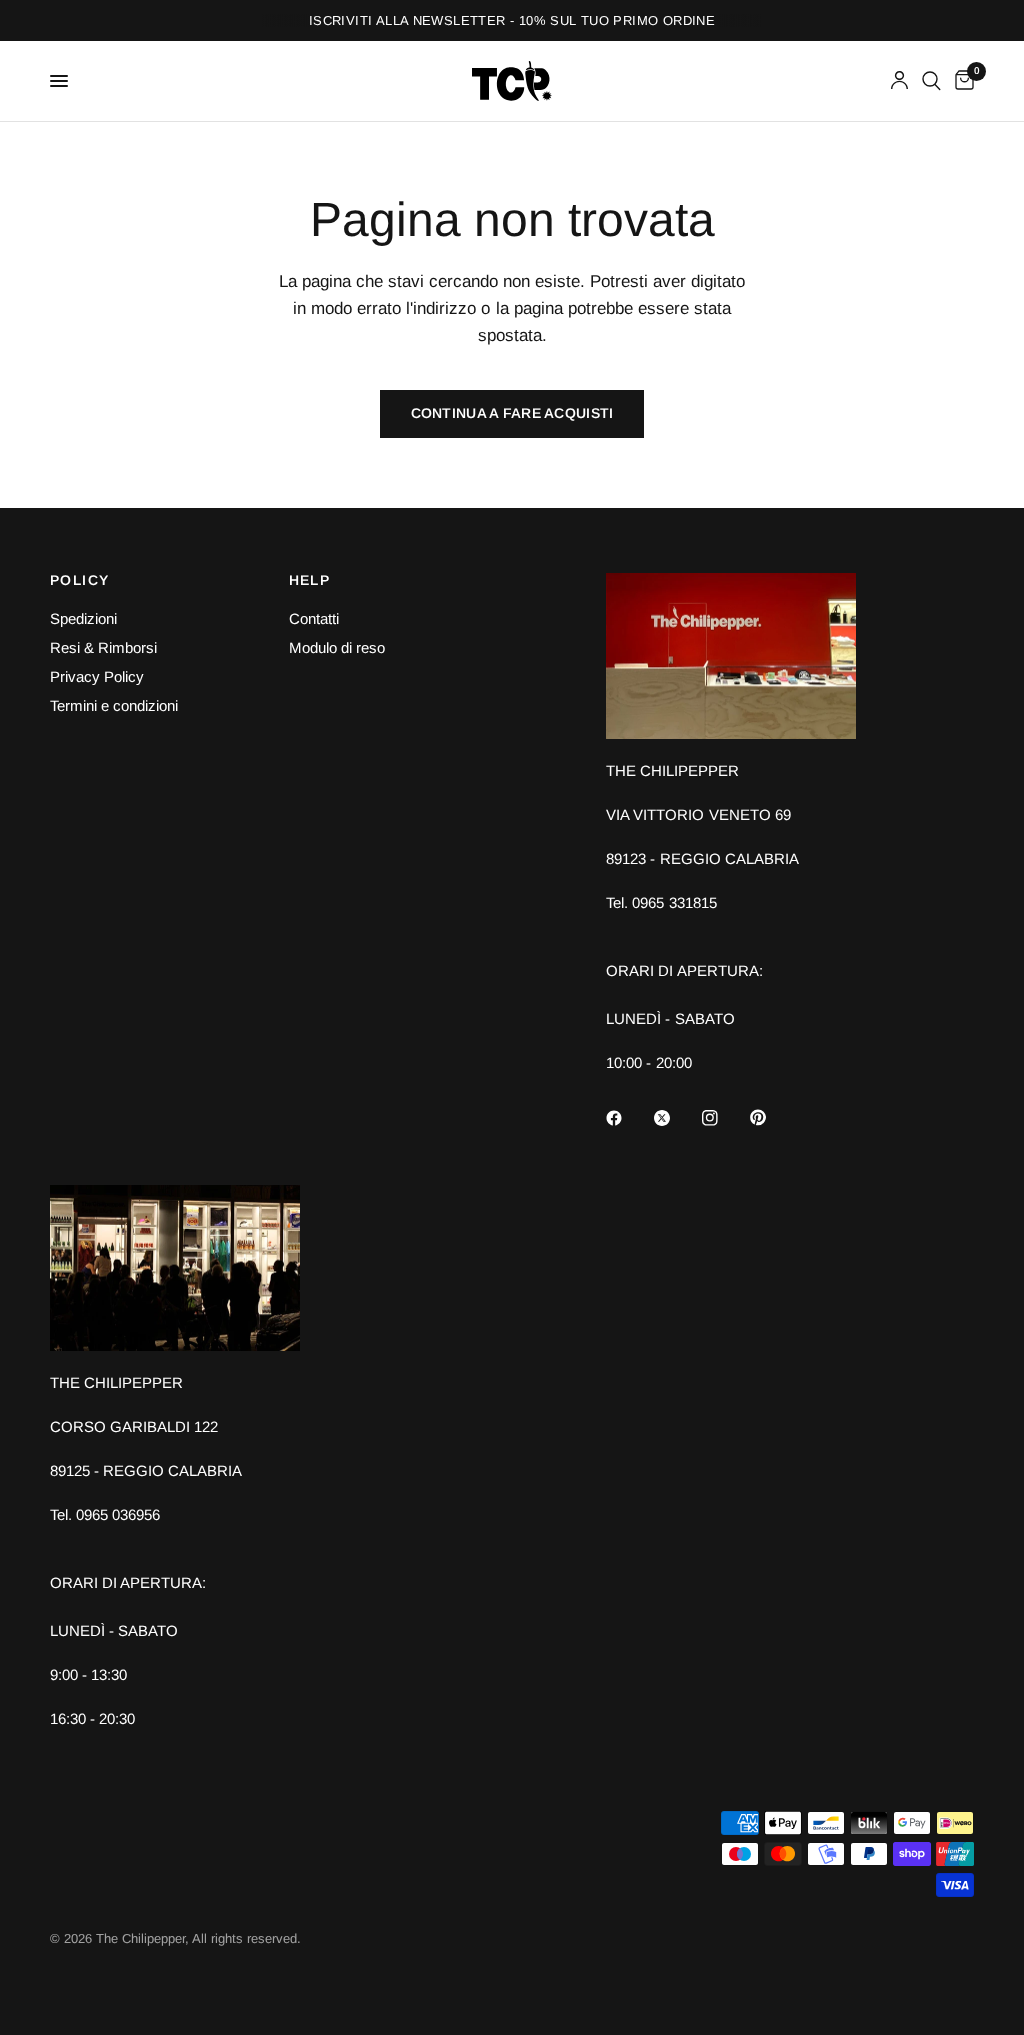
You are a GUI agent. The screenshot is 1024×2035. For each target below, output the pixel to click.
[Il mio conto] (899, 81)
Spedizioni (83, 618)
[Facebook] (628, 1118)
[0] (961, 81)
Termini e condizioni (114, 705)
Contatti (314, 618)
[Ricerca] (931, 81)
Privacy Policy (97, 676)
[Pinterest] (772, 1117)
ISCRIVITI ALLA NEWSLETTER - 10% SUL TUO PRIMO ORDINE (512, 20)
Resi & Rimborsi (103, 647)
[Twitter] (676, 1118)
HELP (310, 580)
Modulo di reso (337, 647)
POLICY (79, 580)
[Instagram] (724, 1118)
